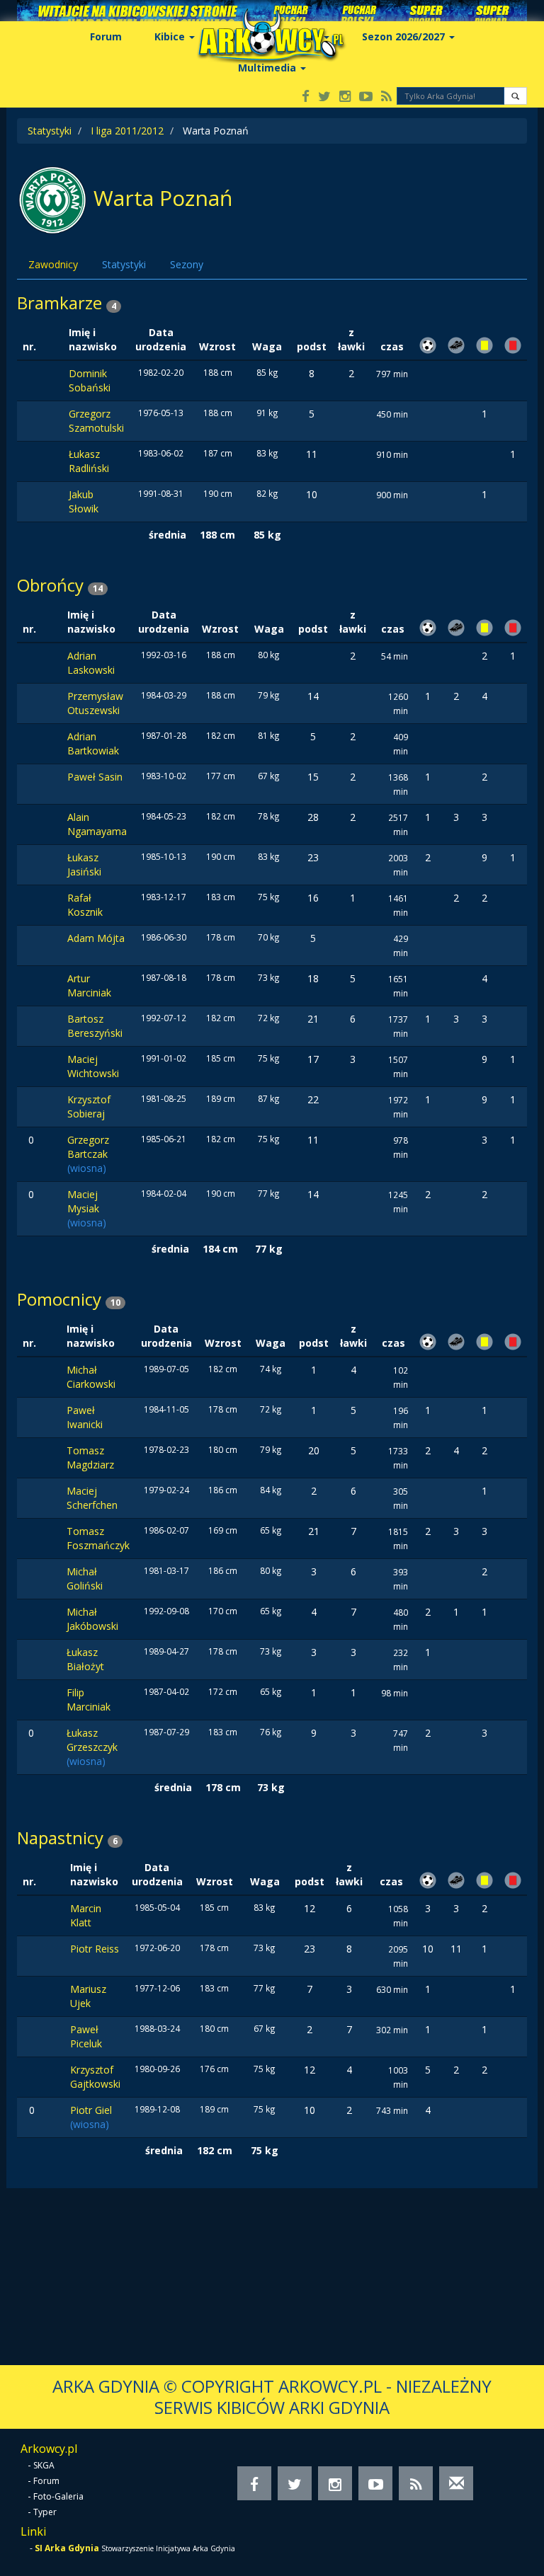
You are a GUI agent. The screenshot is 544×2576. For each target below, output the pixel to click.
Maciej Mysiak (83, 1201)
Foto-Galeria (58, 2496)
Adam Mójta (96, 938)
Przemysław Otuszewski (95, 703)
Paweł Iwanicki (85, 1417)
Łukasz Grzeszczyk (92, 1740)
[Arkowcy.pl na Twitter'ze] (324, 97)
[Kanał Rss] (386, 97)
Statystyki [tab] (124, 264)
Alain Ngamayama (97, 824)
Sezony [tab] (187, 264)
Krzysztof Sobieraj (89, 1106)
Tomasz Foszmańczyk (98, 1538)
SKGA (44, 2465)
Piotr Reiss (95, 1949)
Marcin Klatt (86, 1915)
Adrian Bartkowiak (93, 743)
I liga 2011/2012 (127, 131)
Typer (45, 2512)
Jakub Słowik (84, 501)
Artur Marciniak (89, 985)
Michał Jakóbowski (92, 1619)
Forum (106, 36)
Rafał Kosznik (85, 905)
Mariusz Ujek (88, 1996)
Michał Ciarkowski (91, 1377)
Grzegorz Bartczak (88, 1147)
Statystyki (50, 131)
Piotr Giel (91, 2110)
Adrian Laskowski (91, 663)
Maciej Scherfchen (92, 1498)
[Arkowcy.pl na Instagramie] (345, 97)
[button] (515, 96)
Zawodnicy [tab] (53, 264)
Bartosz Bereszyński (95, 1026)
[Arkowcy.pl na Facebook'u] (306, 97)
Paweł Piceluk (86, 2036)
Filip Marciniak (89, 1700)
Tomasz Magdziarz (90, 1457)
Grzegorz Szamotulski (96, 421)
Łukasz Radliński (89, 461)
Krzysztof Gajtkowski (95, 2077)
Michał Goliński (85, 1579)
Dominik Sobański (90, 380)
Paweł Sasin (95, 777)
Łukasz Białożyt (85, 1659)
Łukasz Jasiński (84, 864)
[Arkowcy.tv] (366, 97)
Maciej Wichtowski (93, 1066)
